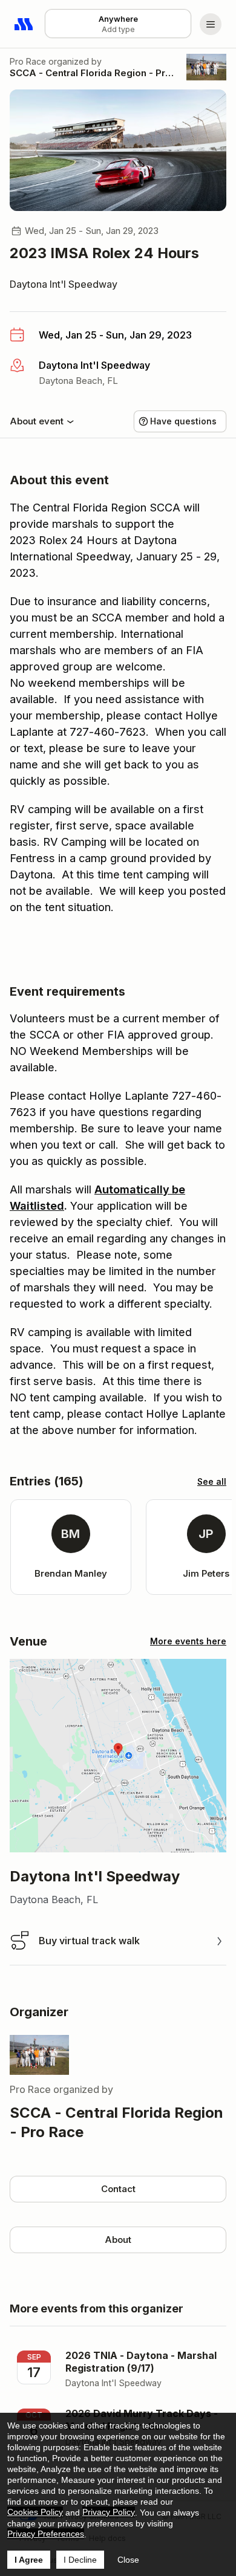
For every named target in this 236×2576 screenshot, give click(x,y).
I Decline (80, 2560)
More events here (188, 1641)
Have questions (183, 421)
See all (212, 1481)
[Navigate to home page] (24, 24)
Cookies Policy (35, 2512)
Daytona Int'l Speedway (64, 284)
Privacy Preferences (46, 2534)
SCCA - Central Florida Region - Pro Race (94, 73)
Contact (118, 2189)
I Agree (29, 2560)
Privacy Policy (109, 2512)
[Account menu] (211, 24)
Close (128, 2560)
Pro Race (28, 61)
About (118, 2240)
